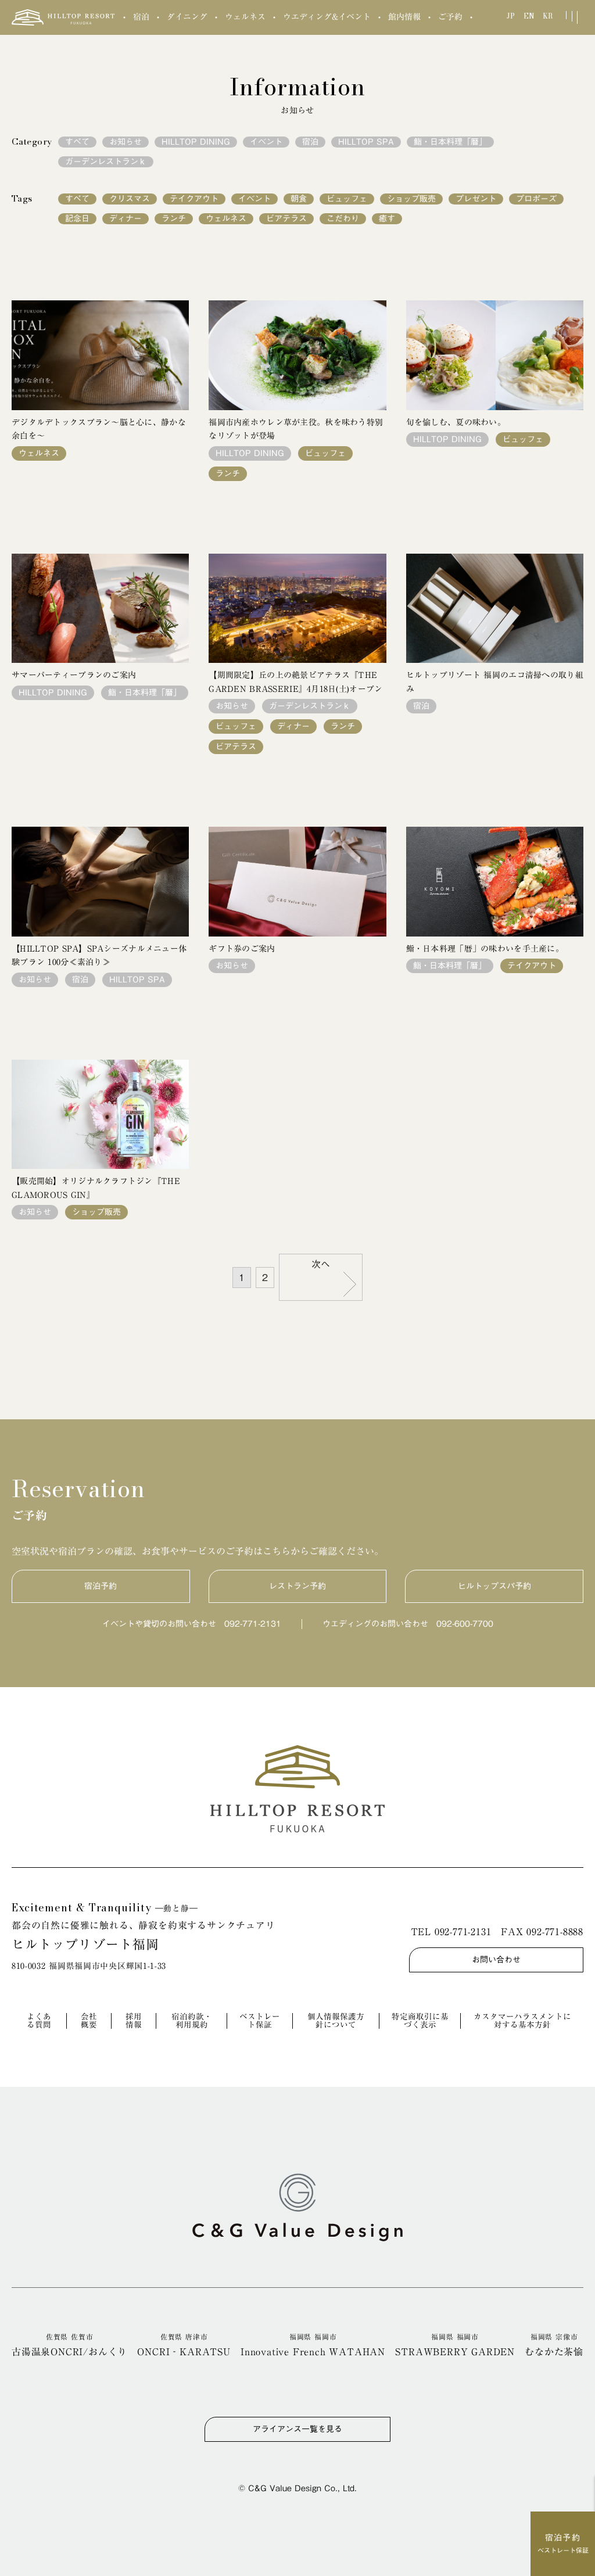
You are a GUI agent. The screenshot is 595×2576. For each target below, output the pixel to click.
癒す (387, 218)
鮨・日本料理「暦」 (450, 142)
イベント (266, 142)
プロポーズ (536, 199)
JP (511, 16)
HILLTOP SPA (366, 142)
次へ (321, 1264)
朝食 (299, 199)
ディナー (126, 218)
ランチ (174, 218)
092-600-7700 (465, 1624)
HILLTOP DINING (196, 142)
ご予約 (450, 17)
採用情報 (134, 2021)
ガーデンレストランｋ (106, 162)
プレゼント (476, 199)
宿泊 (141, 17)
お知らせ (126, 142)
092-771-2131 (253, 1624)
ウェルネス (245, 17)
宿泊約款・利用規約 (192, 2021)
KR (548, 16)
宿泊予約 (101, 1586)
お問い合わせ (496, 1960)
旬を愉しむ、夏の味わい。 (456, 422)
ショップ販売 (411, 199)
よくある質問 (39, 2021)
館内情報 (404, 17)
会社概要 (89, 2021)
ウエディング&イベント (327, 17)
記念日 (77, 218)
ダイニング (187, 17)
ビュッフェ (347, 199)
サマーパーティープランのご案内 (74, 675)
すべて (77, 142)
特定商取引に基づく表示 (420, 2021)
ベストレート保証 (260, 2021)
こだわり (343, 218)
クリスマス (130, 199)
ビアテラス (286, 218)
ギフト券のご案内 (242, 949)
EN (529, 16)
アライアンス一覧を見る (297, 2429)
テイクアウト (194, 199)
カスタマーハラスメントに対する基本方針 (522, 2021)
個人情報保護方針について (336, 2021)
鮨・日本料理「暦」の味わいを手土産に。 (485, 949)
